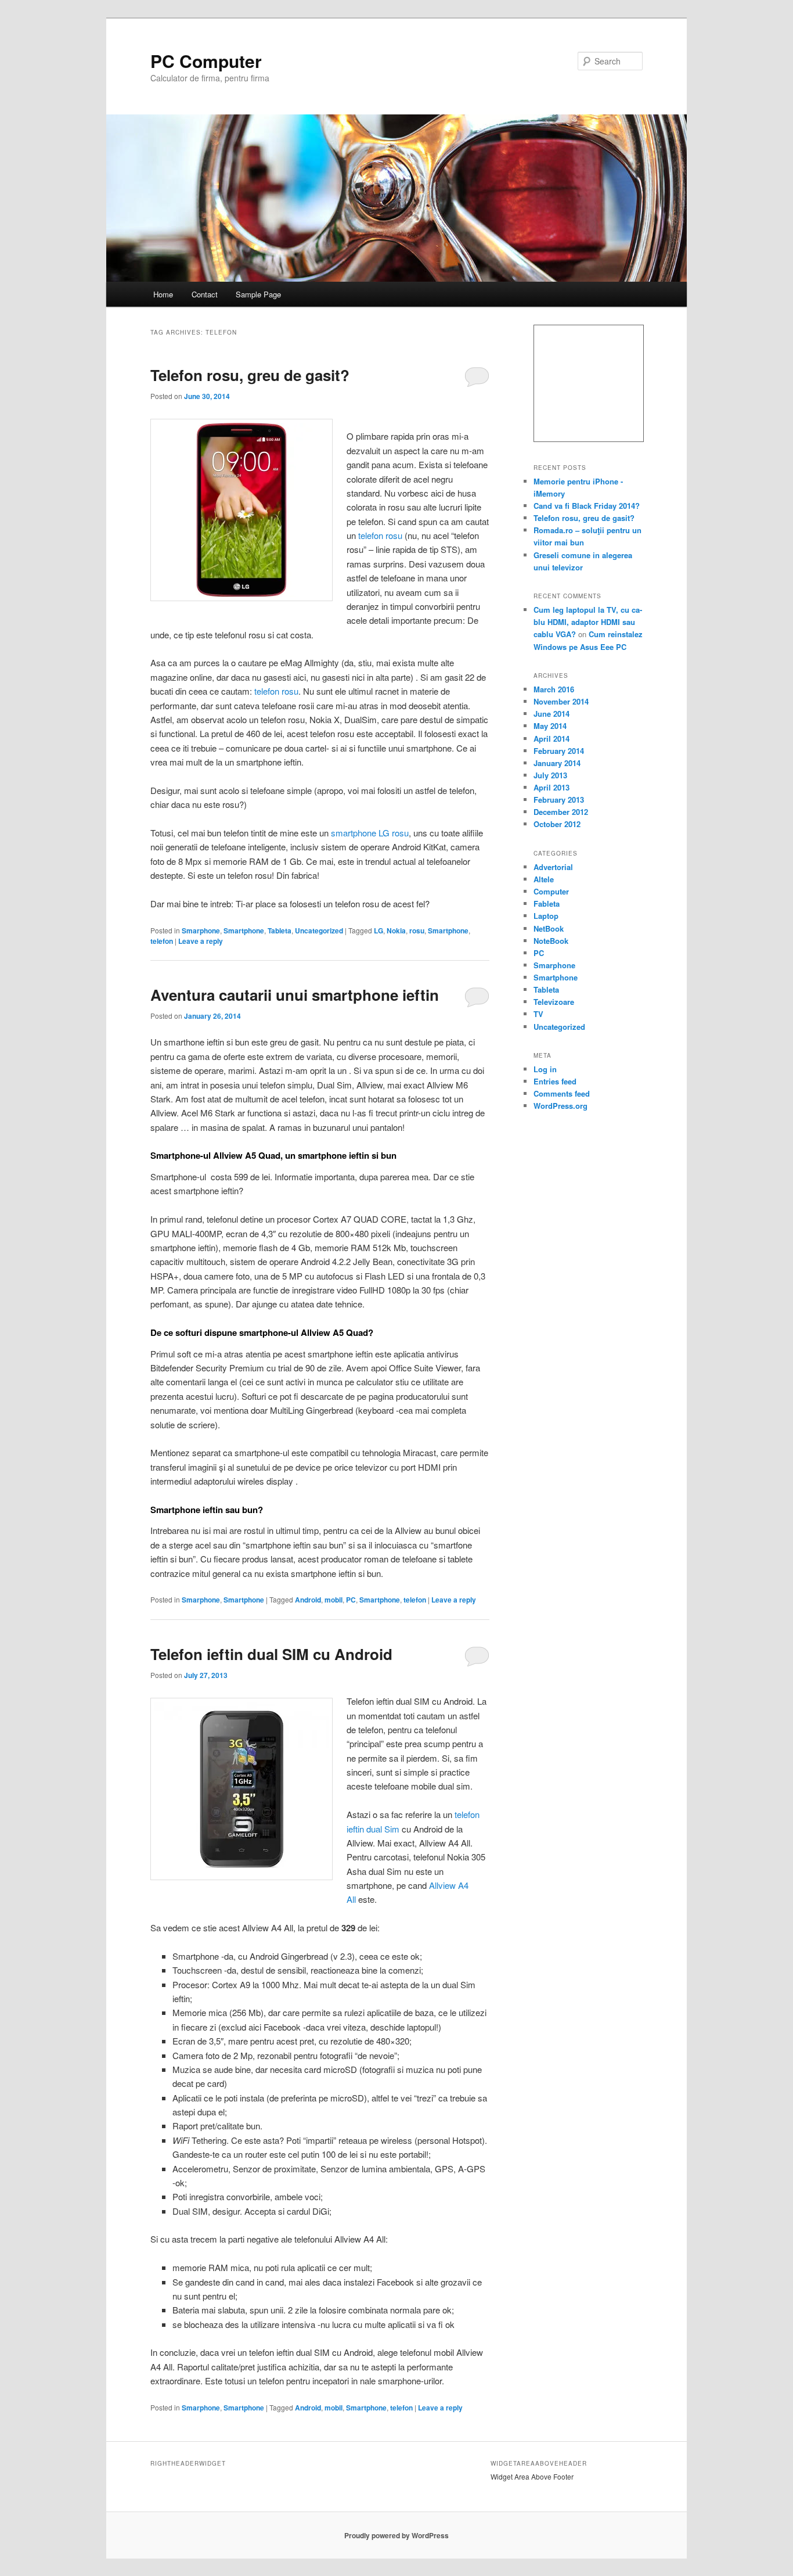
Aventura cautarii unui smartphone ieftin (295, 995)
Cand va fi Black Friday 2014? (587, 506)
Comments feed (562, 1093)
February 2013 (559, 800)
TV (538, 1014)
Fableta (547, 903)
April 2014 (552, 739)
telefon (162, 941)
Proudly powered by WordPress (396, 2535)
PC (351, 1600)
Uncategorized (319, 930)
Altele (544, 879)
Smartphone (244, 930)
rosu (417, 930)
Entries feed (555, 1081)
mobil (334, 1600)
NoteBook (551, 941)
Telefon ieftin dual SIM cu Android (271, 1654)
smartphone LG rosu (370, 833)
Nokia (396, 930)
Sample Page (258, 294)
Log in (545, 1069)
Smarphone (201, 930)
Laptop (546, 916)
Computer (551, 891)
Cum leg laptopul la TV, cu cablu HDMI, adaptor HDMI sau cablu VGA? (588, 622)
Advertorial (553, 867)
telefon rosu (380, 535)
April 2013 (552, 787)
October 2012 (557, 824)
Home (163, 294)
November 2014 (561, 701)
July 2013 (550, 775)
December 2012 (561, 812)
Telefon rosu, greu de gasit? (250, 375)
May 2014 (550, 726)
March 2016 (554, 689)
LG (379, 930)
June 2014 (552, 714)
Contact (205, 294)
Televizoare (554, 1002)
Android (308, 1600)
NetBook (549, 928)
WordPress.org (560, 1106)
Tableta (280, 930)
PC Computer (206, 61)
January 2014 (557, 763)
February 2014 (559, 751)
